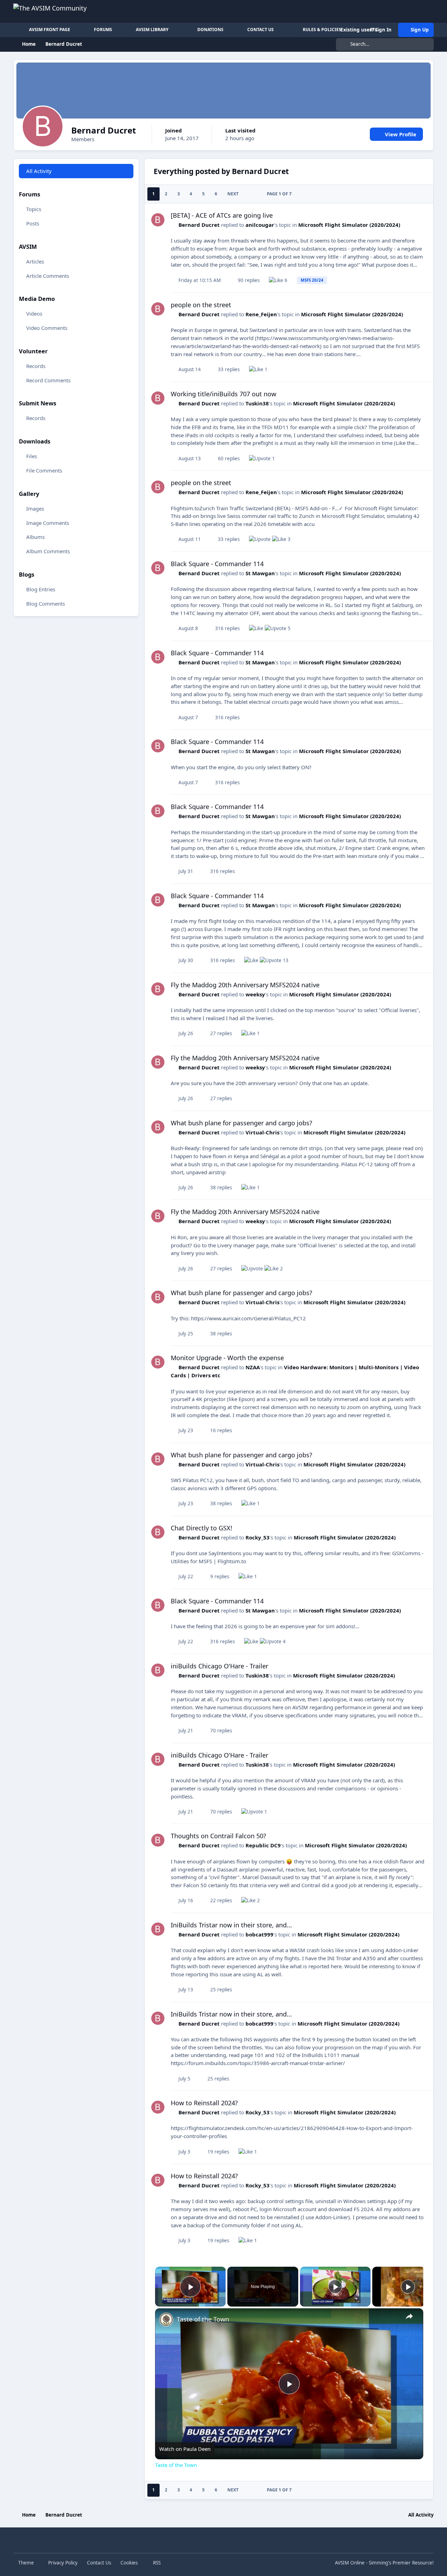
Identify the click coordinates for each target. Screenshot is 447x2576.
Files (32, 456)
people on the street (201, 305)
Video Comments (47, 328)
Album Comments (48, 551)
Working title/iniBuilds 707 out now (223, 394)
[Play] (335, 2287)
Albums (35, 537)
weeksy (255, 994)
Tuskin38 (257, 403)
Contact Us (99, 2563)
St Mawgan (260, 573)
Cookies (129, 2563)
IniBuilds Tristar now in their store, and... (231, 1925)
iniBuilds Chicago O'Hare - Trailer (219, 1666)
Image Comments (48, 522)
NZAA (253, 1367)
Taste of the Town (203, 2319)
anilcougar (260, 225)
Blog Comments (46, 604)
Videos (34, 313)
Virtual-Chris (262, 1132)
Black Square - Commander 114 (217, 564)
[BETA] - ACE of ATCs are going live (222, 215)
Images (35, 508)
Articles (35, 261)
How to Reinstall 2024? (204, 2103)
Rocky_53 (258, 1537)
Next (233, 194)
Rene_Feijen (261, 314)
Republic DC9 (263, 1845)
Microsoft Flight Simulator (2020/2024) (349, 225)
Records (36, 366)
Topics (34, 209)
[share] (409, 2316)
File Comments (44, 470)
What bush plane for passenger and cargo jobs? (241, 1123)
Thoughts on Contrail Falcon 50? (218, 1836)
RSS (156, 2563)
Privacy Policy (63, 2563)
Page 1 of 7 (279, 194)
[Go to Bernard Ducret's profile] (158, 220)
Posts (33, 223)
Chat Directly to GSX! (201, 1528)
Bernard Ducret (199, 225)
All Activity (39, 171)
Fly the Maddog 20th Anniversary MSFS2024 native (245, 985)
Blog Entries (41, 589)
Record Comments (48, 380)
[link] (166, 2319)
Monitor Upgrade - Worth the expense (227, 1358)
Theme (27, 2563)
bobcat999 (259, 1934)
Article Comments (48, 275)
